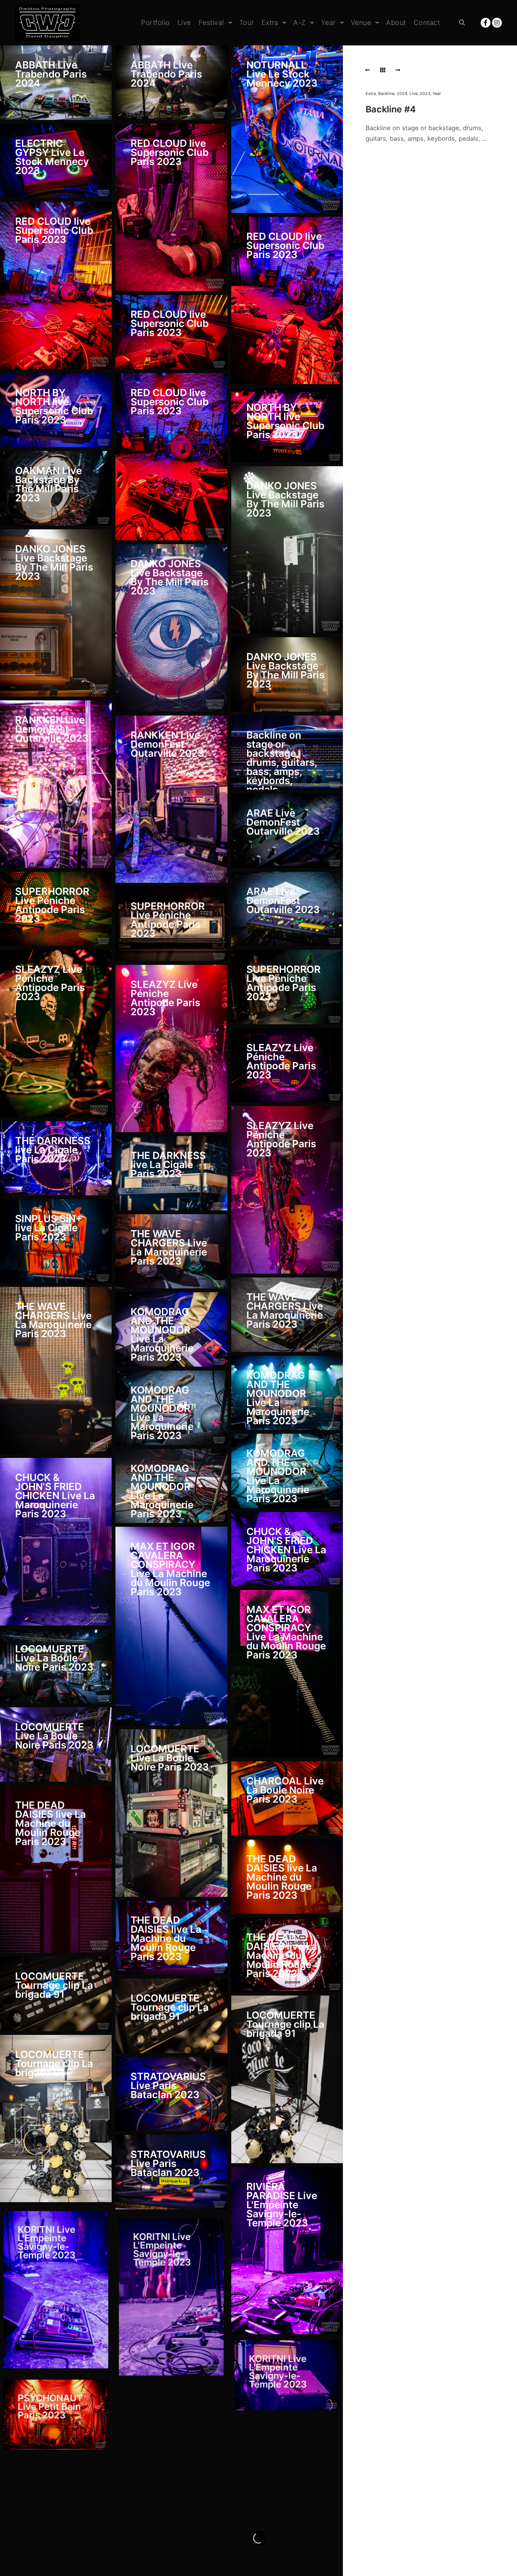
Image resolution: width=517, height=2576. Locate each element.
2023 (425, 93)
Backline (386, 93)
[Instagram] (497, 23)
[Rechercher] (462, 23)
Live (413, 93)
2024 (402, 93)
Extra (371, 93)
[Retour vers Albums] (383, 70)
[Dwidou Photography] (47, 23)
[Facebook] (486, 23)
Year (437, 93)
